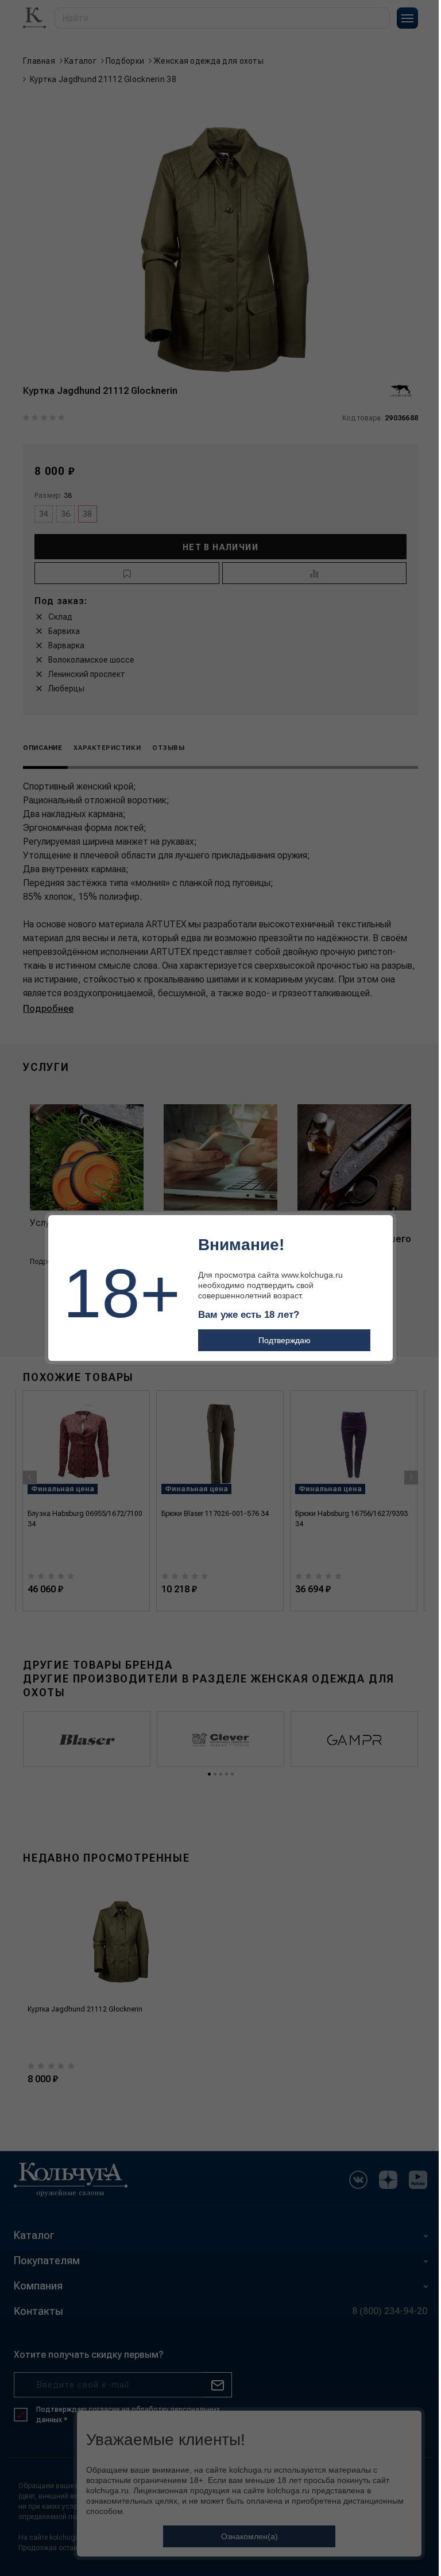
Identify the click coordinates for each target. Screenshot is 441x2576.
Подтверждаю (285, 1340)
